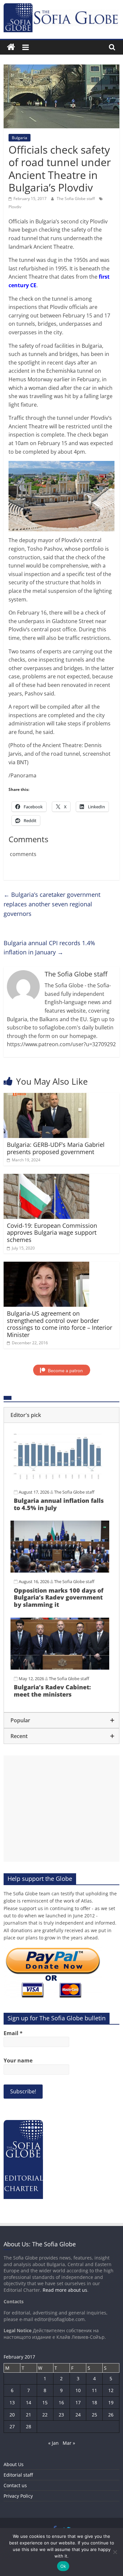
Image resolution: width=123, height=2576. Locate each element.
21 (29, 2415)
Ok (63, 2566)
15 (45, 2402)
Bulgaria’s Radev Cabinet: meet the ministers (52, 1691)
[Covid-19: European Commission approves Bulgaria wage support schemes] (46, 1178)
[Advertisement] (61, 1809)
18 (94, 2402)
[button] (61, 1415)
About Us (14, 2464)
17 (78, 2402)
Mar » (69, 2443)
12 (111, 2390)
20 (12, 2415)
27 (12, 2426)
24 (78, 2415)
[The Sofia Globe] (11, 47)
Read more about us (65, 2290)
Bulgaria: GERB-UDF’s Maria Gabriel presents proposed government (56, 1148)
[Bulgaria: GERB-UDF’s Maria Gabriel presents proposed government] (46, 1097)
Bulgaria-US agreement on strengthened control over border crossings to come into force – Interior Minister (60, 1324)
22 (45, 2415)
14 (29, 2402)
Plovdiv (15, 207)
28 (29, 2426)
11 (94, 2390)
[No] (115, 2552)
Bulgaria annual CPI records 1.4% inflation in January (49, 948)
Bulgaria (20, 138)
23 (61, 2415)
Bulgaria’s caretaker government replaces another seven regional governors (52, 904)
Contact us (15, 2485)
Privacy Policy (18, 2496)
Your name (18, 2060)
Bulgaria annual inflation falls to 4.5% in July (59, 1504)
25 (94, 2415)
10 (78, 2390)
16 (61, 2402)
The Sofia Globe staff (76, 199)
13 (12, 2402)
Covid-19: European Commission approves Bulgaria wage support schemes (52, 1233)
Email (13, 2033)
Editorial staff (18, 2475)
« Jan (53, 2443)
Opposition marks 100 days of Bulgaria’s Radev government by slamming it (59, 1597)
